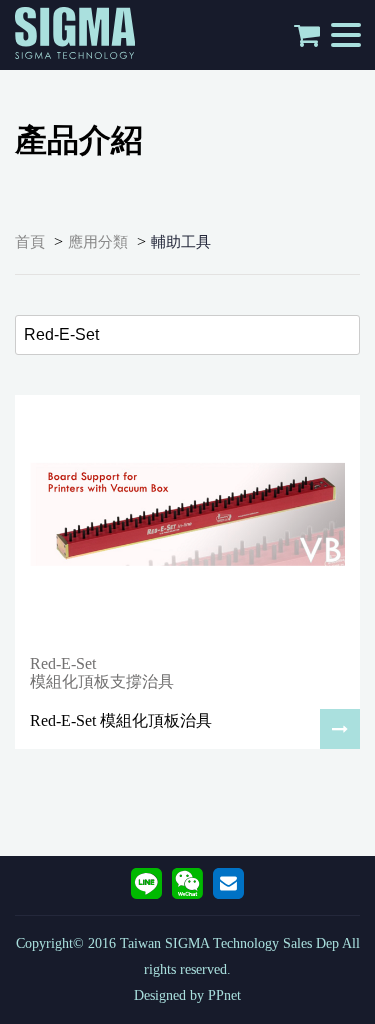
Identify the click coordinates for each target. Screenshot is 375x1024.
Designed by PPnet (187, 995)
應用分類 (98, 242)
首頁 (30, 242)
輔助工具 (181, 242)
